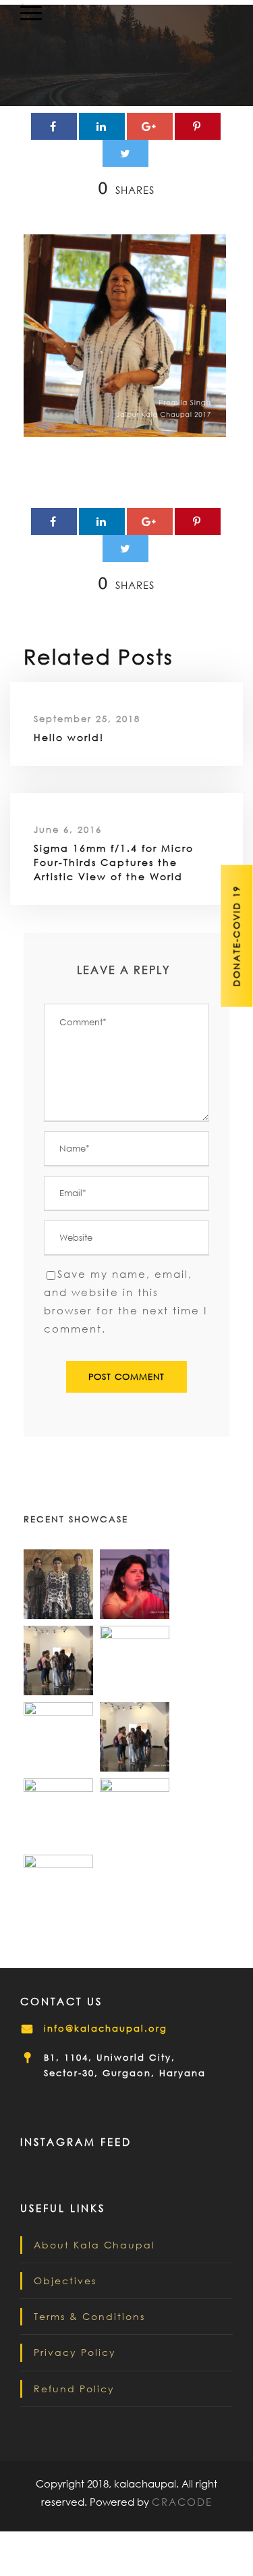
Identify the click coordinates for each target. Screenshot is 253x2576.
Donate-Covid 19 (236, 936)
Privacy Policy (75, 2352)
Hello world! (69, 737)
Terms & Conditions (89, 2316)
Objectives (65, 2281)
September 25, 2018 (87, 719)
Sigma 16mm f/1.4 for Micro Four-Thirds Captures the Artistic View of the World (114, 862)
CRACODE (182, 2502)
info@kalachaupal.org (106, 2029)
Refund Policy (74, 2389)
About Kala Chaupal (94, 2245)
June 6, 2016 (68, 830)
